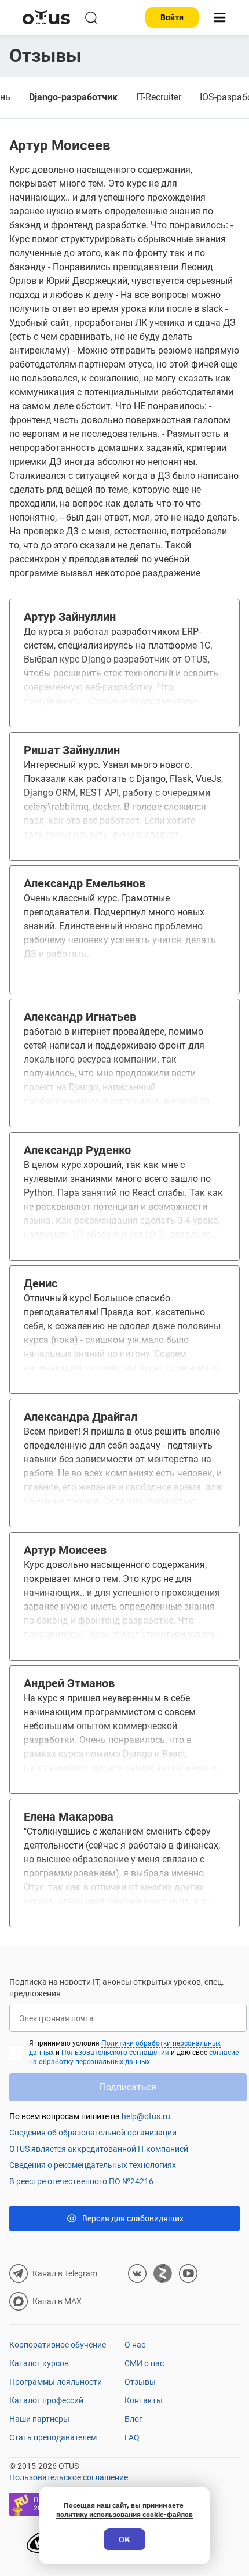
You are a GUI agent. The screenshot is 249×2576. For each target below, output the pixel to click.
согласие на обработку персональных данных (134, 2057)
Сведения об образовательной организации (93, 2133)
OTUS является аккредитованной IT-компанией (99, 2149)
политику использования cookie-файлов (124, 2514)
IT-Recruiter (159, 97)
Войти (172, 17)
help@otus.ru (146, 2116)
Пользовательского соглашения (115, 2053)
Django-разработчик (73, 97)
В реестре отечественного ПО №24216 (81, 2181)
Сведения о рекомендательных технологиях (93, 2165)
